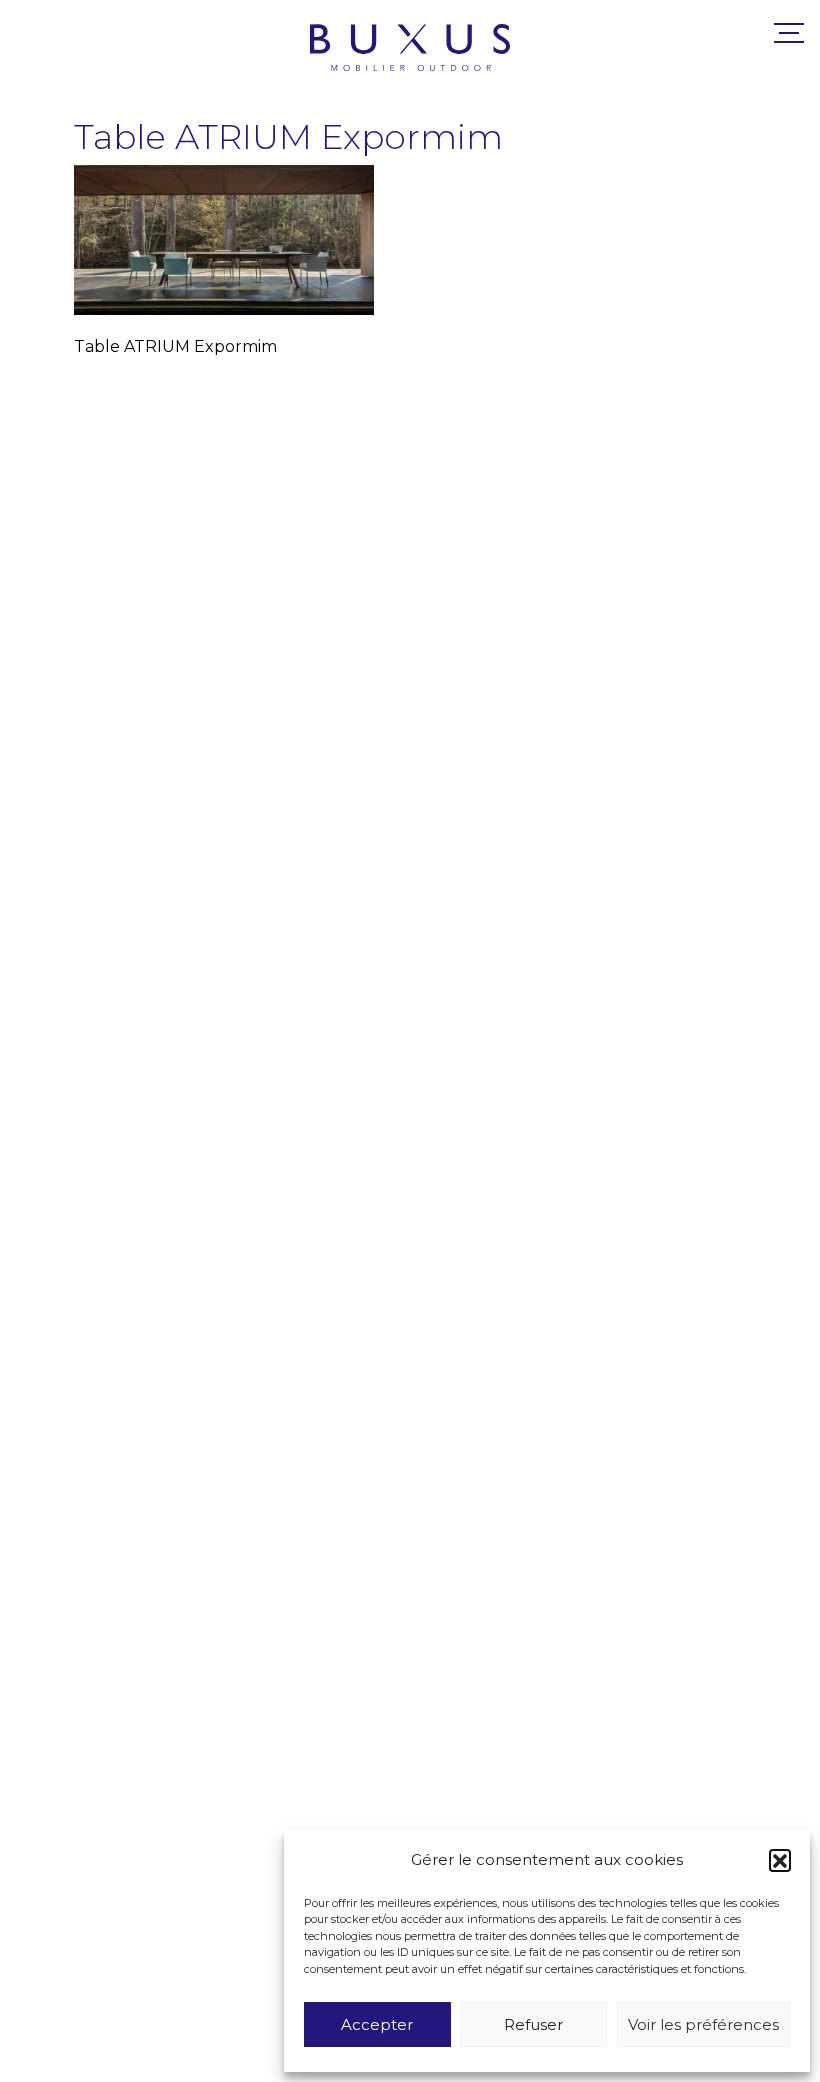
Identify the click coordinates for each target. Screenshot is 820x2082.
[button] (780, 1860)
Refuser (533, 2024)
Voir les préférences (703, 2024)
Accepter (377, 2024)
